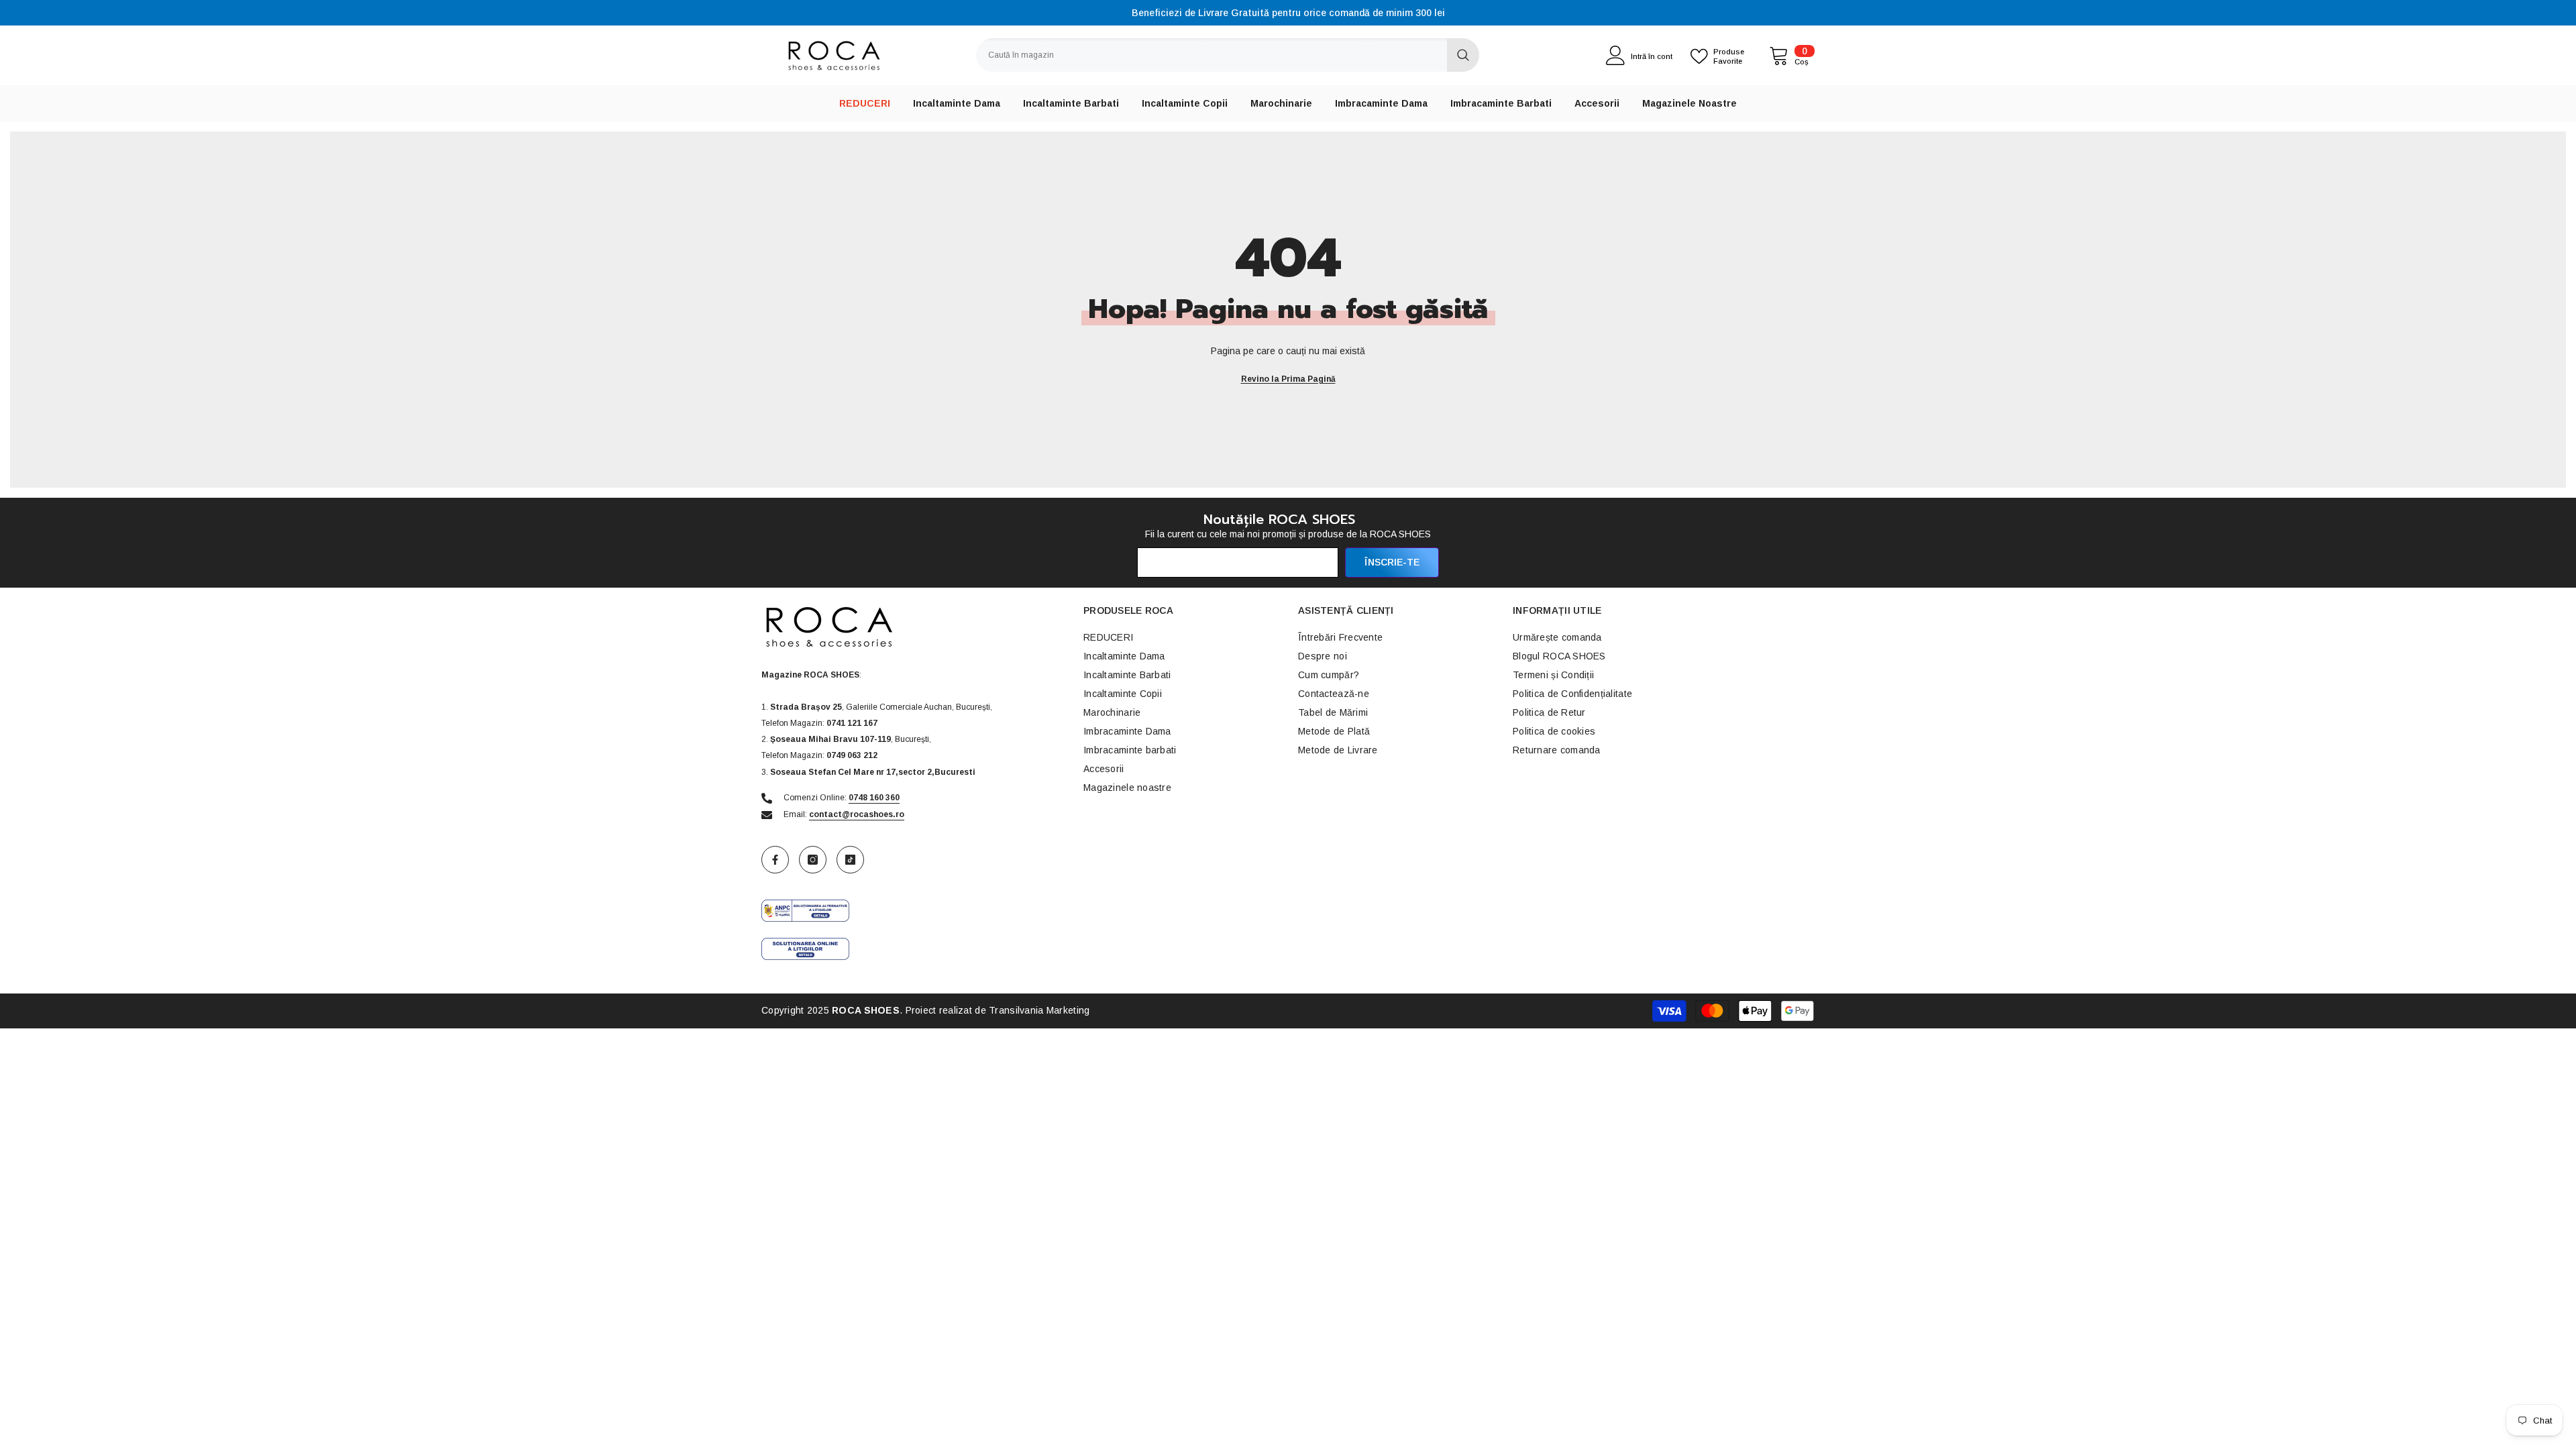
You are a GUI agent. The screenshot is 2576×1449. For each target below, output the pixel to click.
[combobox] (1212, 55)
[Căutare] (1228, 55)
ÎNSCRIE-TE (1392, 562)
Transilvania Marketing (1039, 1010)
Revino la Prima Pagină (1288, 379)
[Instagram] (813, 860)
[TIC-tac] (850, 860)
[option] (1288, 13)
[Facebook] (775, 860)
